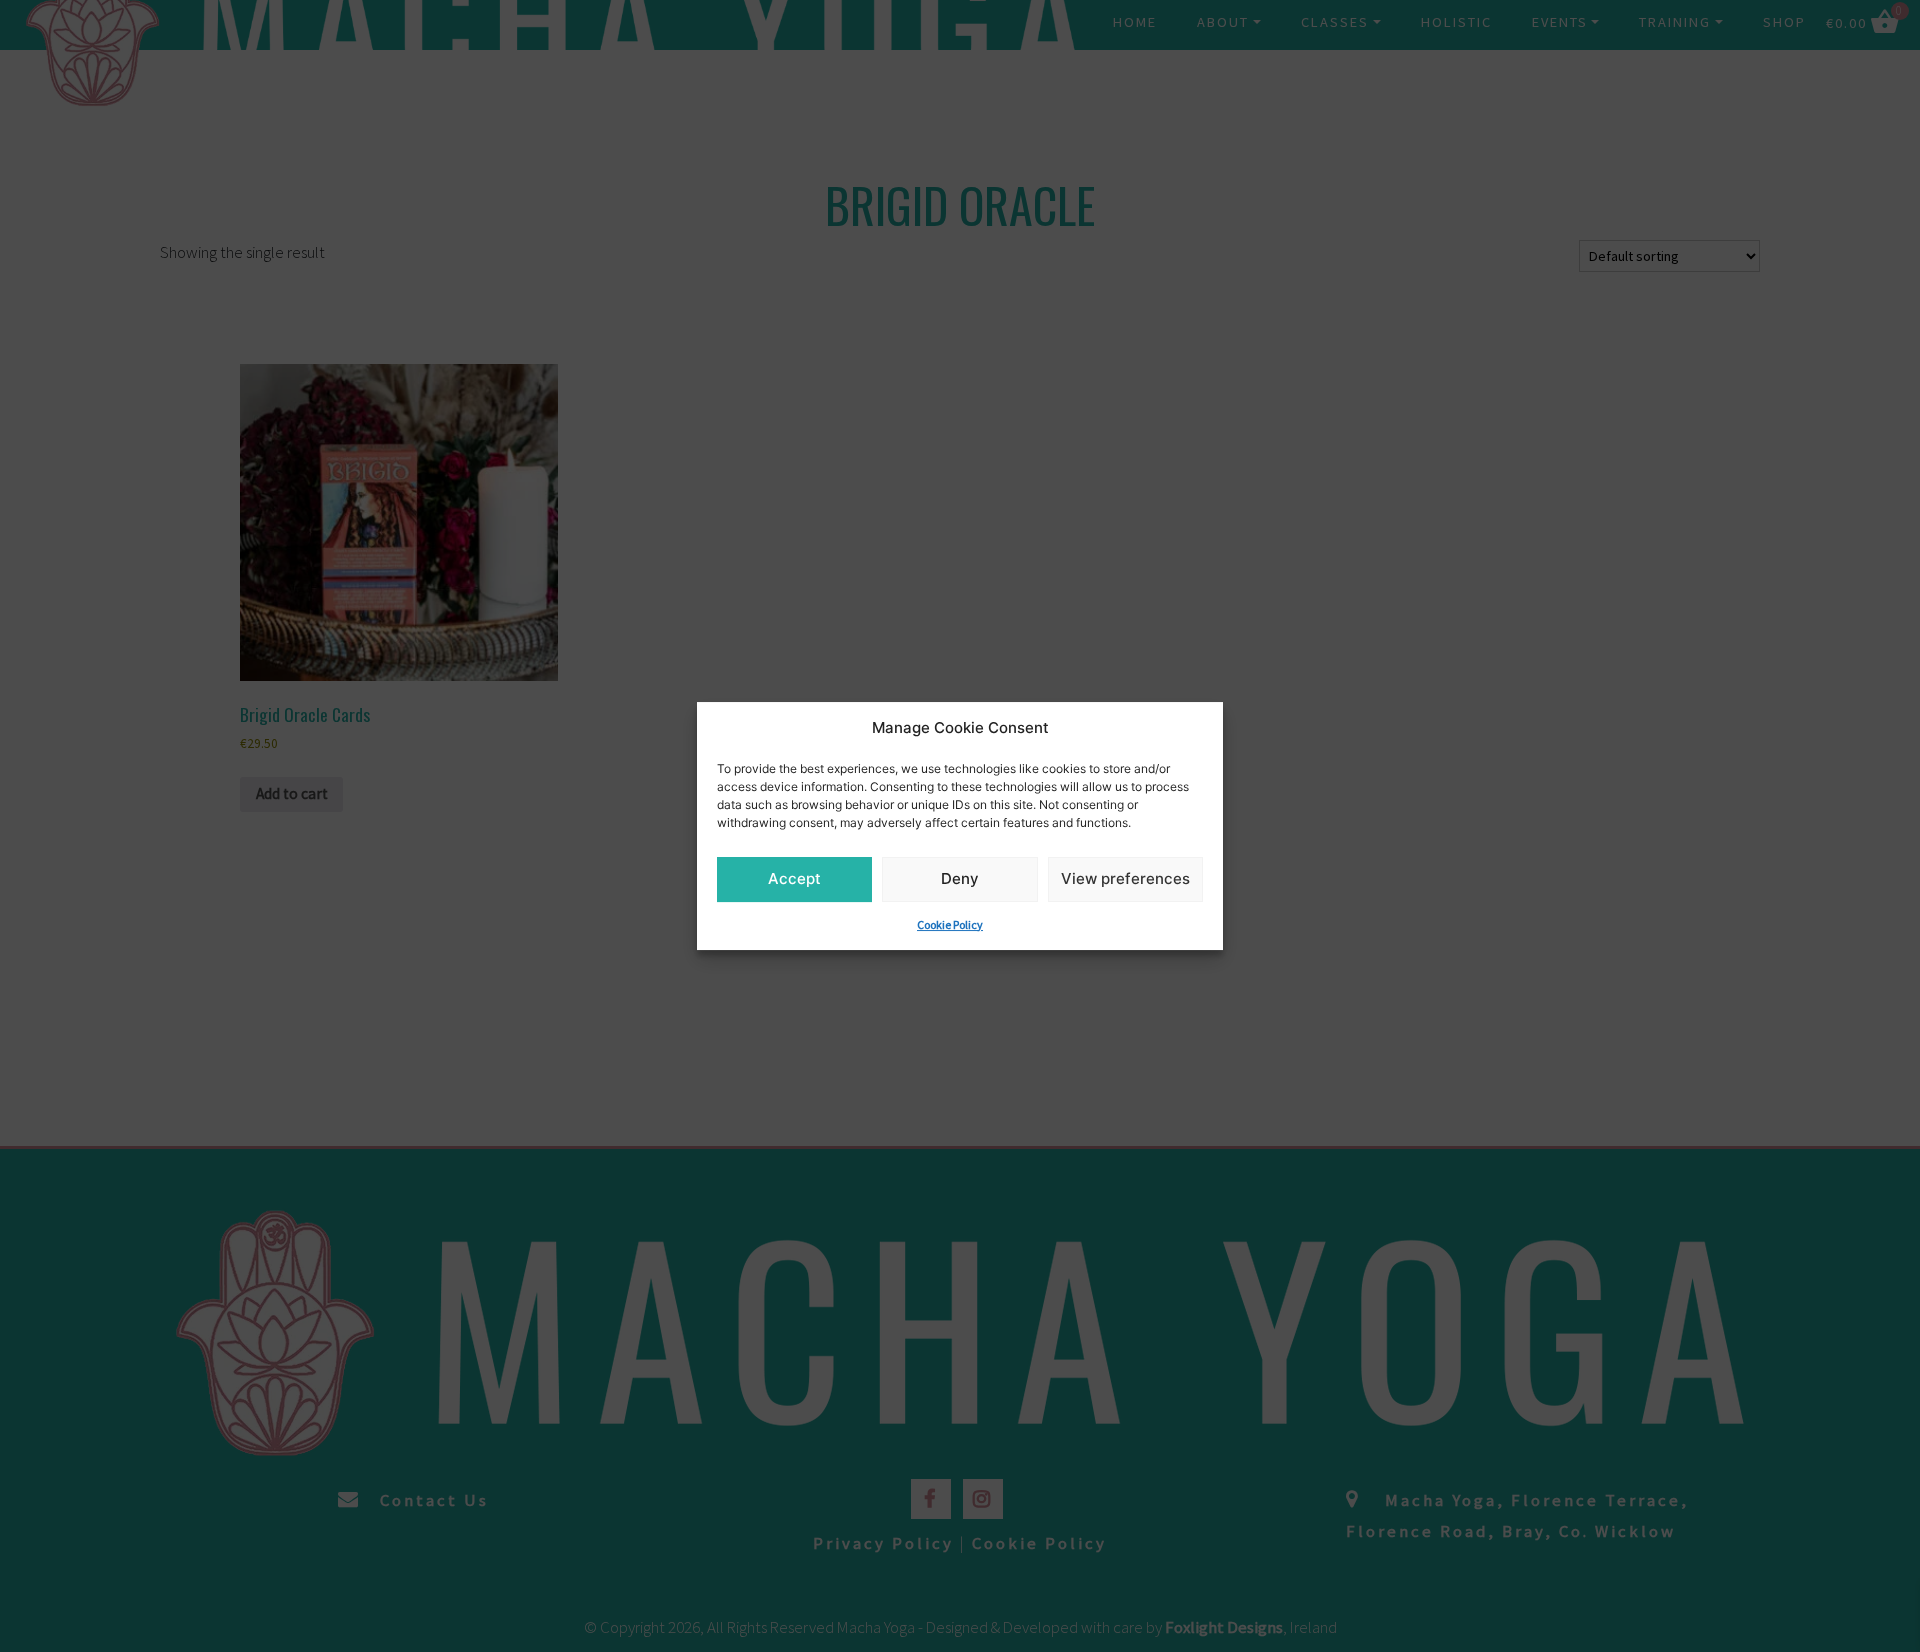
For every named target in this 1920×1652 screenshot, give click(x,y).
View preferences (1125, 878)
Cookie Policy (950, 924)
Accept (794, 878)
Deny (960, 878)
